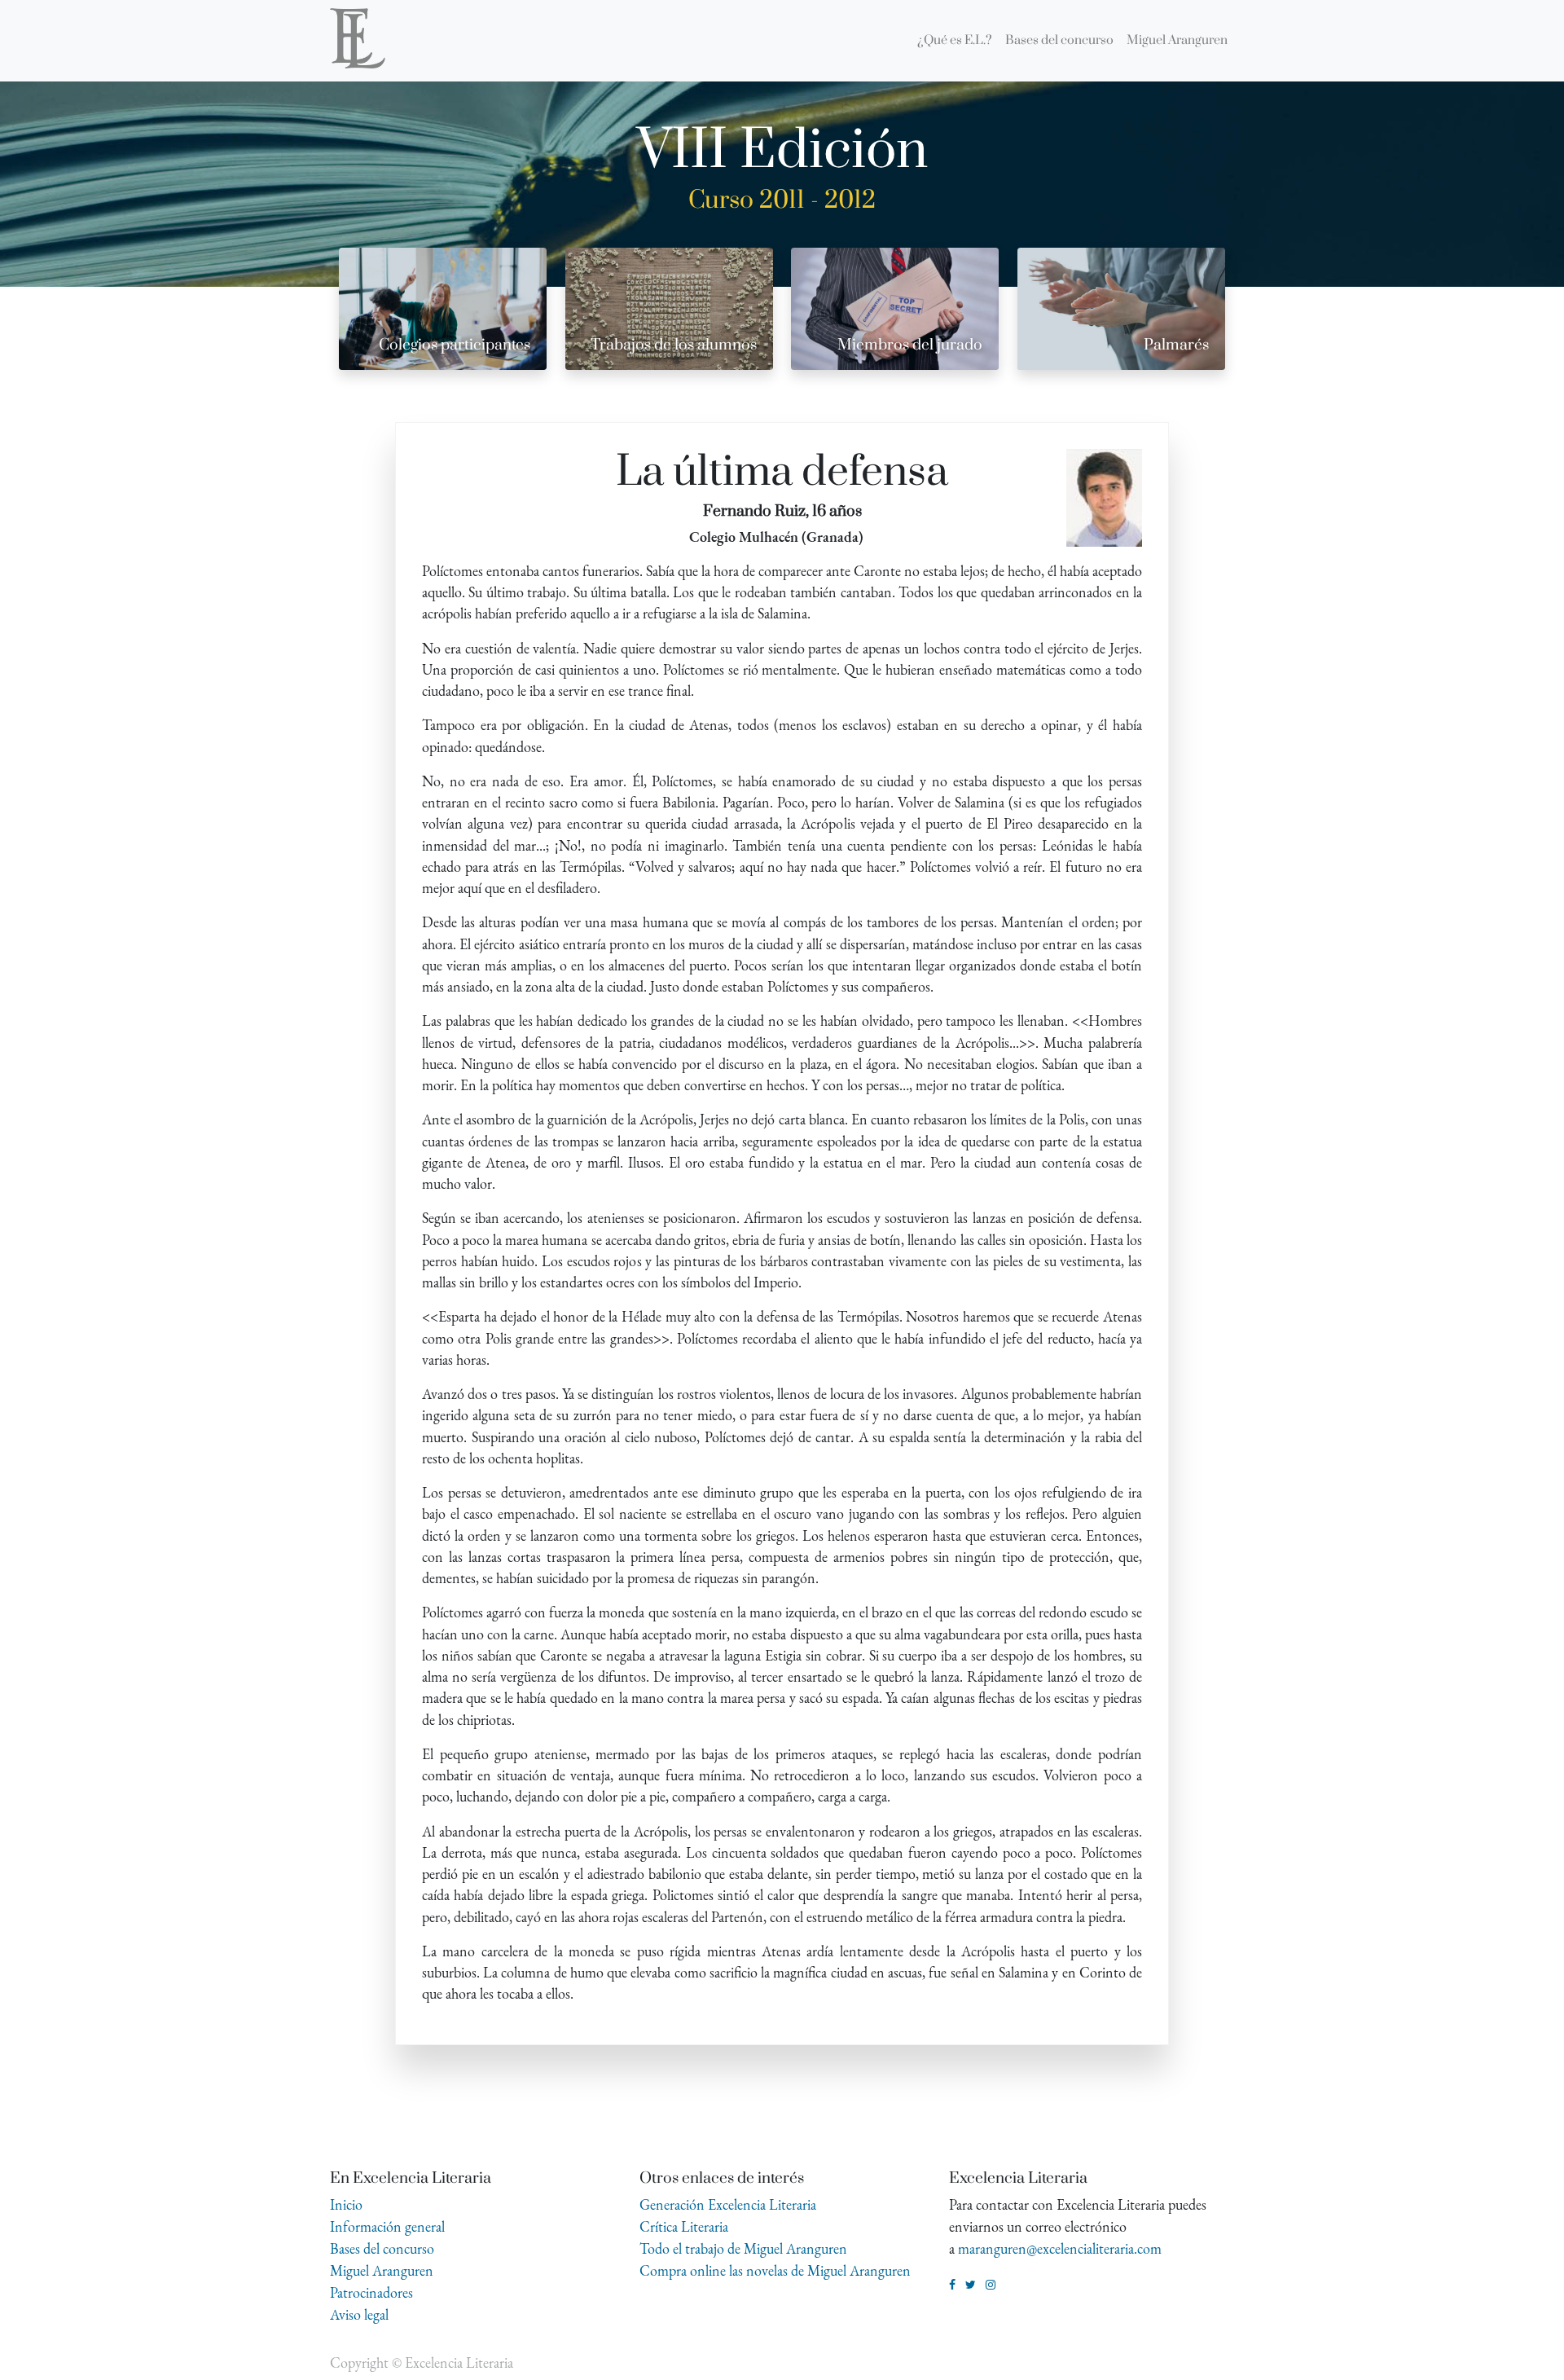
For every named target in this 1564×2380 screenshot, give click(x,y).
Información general (387, 2226)
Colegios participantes (455, 345)
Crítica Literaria (684, 2226)
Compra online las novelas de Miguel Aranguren (775, 2270)
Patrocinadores (371, 2292)
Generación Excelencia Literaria (728, 2204)
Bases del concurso (382, 2248)
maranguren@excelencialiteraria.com (1060, 2248)
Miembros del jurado (910, 345)
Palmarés (1176, 345)
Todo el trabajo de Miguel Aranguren (743, 2248)
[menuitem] (955, 41)
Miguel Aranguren (382, 2270)
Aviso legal (359, 2314)
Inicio (346, 2204)
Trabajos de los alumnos (674, 345)
